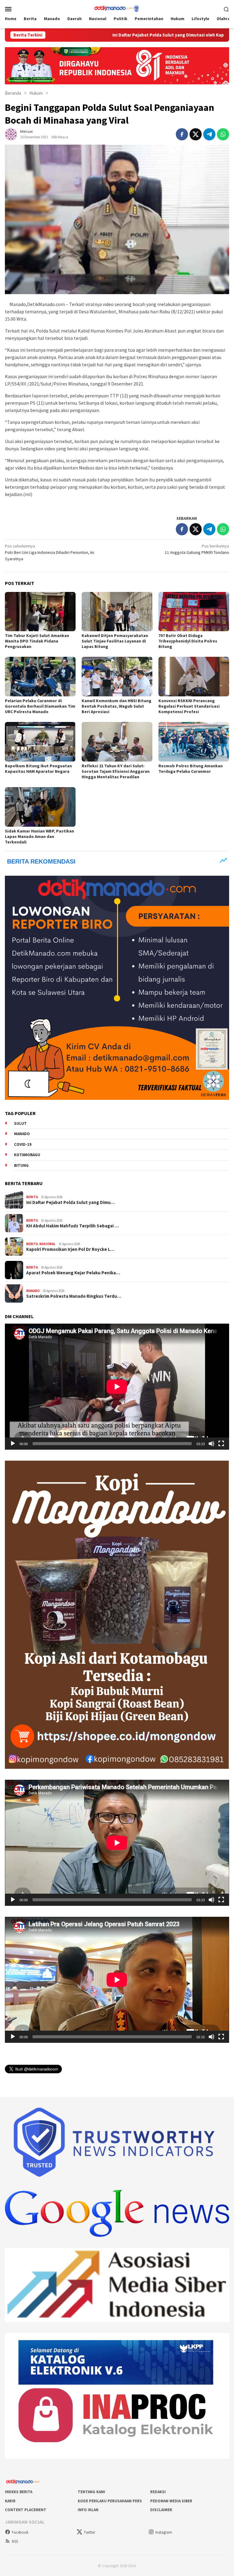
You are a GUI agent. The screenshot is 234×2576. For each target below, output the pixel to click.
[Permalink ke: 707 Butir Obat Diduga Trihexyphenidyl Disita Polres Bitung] (194, 612)
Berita (32, 1197)
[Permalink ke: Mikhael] (11, 134)
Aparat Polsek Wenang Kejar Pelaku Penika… (73, 1273)
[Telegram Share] (209, 134)
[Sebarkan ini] (182, 134)
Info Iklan (88, 2510)
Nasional (47, 1244)
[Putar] (13, 1444)
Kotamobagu (27, 1155)
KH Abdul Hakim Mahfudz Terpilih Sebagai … (73, 1226)
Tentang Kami (91, 2492)
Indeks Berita (19, 2492)
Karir (10, 2501)
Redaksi (158, 2492)
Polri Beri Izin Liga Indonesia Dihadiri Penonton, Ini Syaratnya (50, 552)
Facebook (20, 2532)
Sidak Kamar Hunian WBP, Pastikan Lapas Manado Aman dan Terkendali (39, 836)
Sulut (20, 1123)
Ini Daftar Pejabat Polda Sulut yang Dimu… (71, 1202)
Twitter (89, 2532)
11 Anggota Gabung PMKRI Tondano (197, 549)
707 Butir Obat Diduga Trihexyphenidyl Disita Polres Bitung (188, 641)
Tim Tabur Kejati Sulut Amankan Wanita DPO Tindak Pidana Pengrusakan (37, 641)
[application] (117, 1387)
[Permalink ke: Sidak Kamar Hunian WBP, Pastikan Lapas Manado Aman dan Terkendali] (40, 807)
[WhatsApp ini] (223, 134)
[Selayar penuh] (221, 1444)
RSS (15, 2541)
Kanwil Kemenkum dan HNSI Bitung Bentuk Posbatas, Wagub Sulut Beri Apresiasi (117, 706)
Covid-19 (23, 1144)
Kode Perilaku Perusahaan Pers (110, 2501)
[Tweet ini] (196, 134)
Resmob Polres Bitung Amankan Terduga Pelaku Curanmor (191, 769)
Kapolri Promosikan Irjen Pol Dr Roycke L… (70, 1249)
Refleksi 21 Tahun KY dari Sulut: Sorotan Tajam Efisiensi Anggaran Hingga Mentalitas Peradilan (116, 771)
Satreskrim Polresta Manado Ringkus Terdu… (74, 1296)
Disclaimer (161, 2510)
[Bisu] (211, 1444)
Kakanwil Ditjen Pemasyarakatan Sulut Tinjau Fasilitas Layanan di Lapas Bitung (115, 641)
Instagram (164, 2532)
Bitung (21, 1165)
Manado (22, 1134)
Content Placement (26, 2510)
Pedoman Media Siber (171, 2501)
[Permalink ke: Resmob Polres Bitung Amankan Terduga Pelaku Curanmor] (194, 742)
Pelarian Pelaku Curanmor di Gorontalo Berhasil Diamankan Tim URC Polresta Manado (40, 706)
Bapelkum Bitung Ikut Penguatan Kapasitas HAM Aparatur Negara (38, 769)
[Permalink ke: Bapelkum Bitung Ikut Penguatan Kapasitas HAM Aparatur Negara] (40, 742)
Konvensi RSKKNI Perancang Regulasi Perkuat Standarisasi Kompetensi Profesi (189, 706)
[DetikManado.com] (117, 8)
